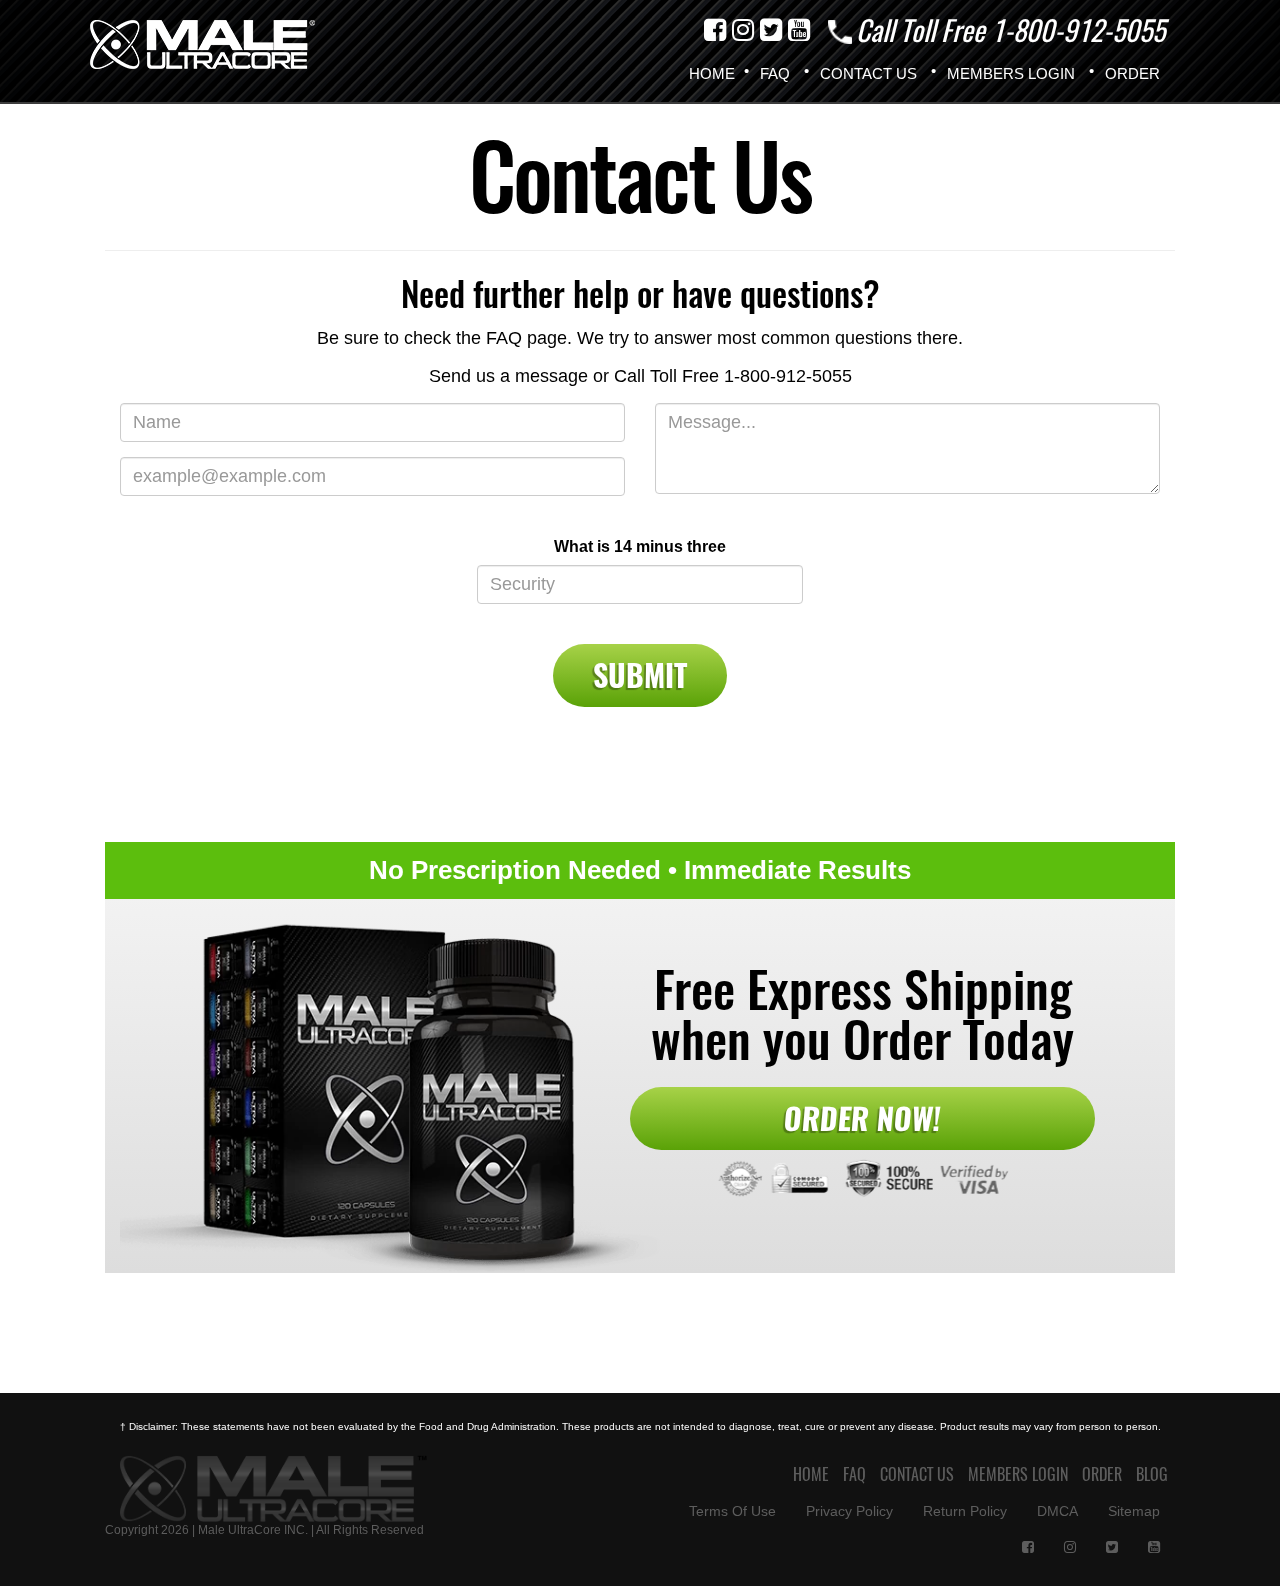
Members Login (1011, 73)
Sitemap (1134, 1511)
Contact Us (868, 73)
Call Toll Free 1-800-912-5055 (1007, 30)
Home (712, 73)
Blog (1152, 1474)
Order (1132, 73)
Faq (775, 73)
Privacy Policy (849, 1511)
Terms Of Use (732, 1511)
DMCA (1057, 1511)
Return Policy (965, 1511)
